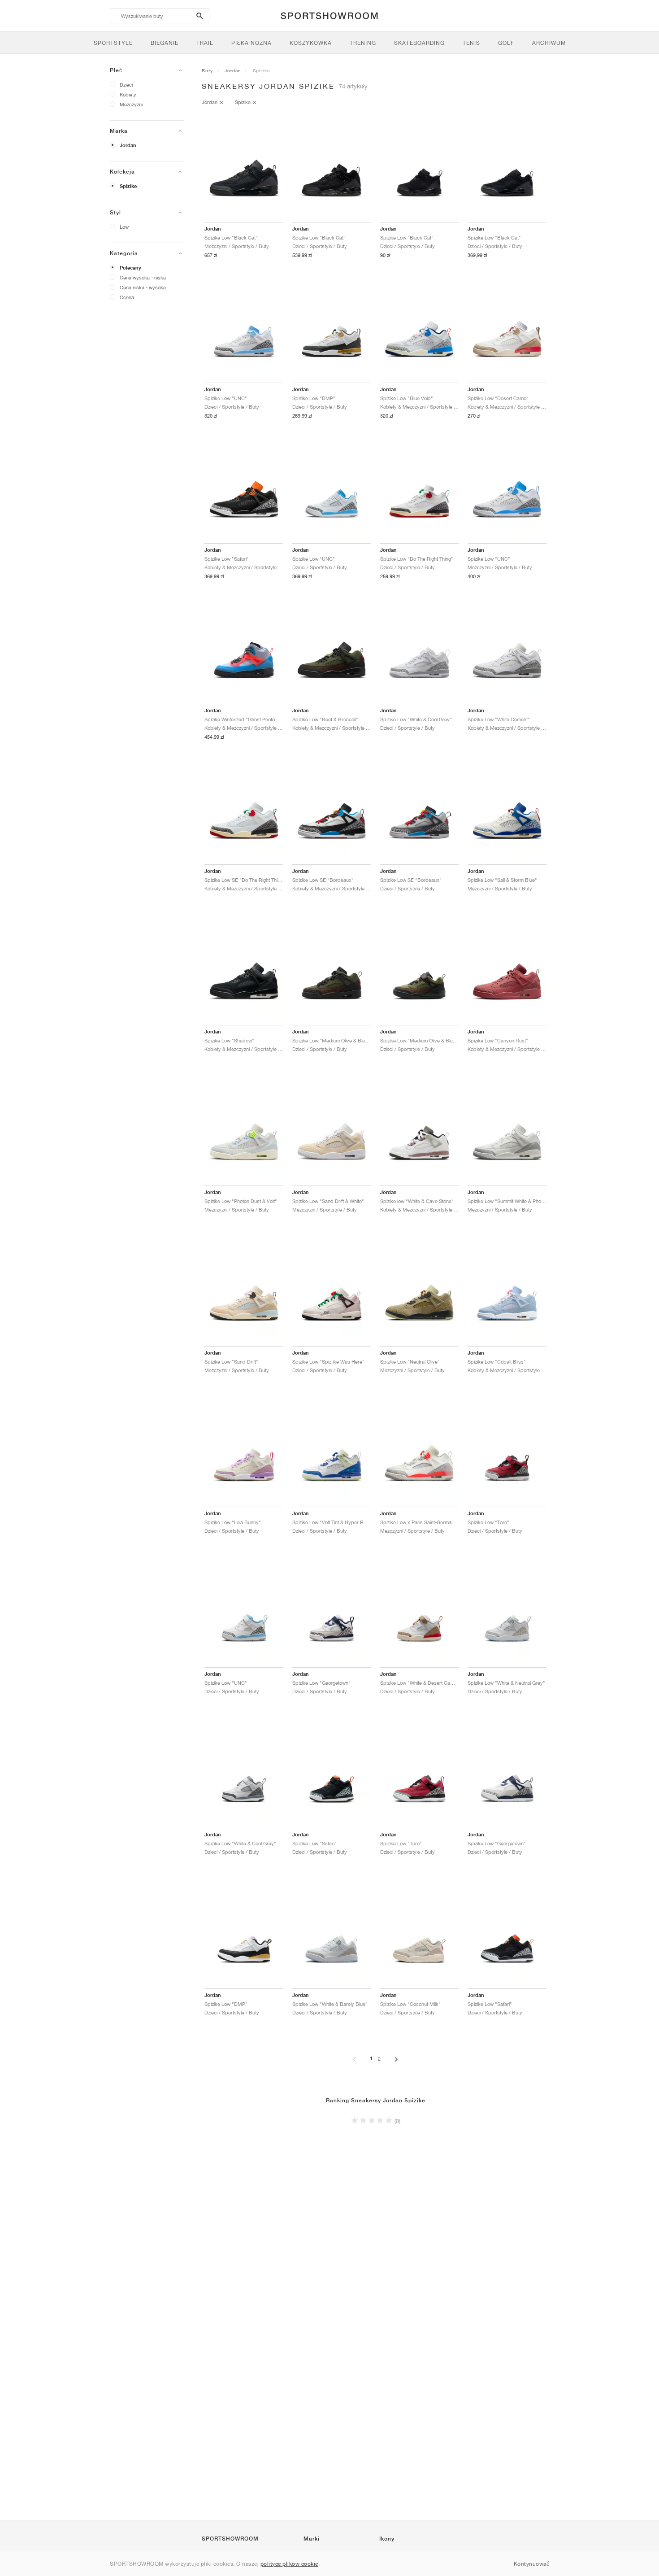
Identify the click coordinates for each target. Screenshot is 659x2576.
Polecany (130, 268)
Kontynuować (532, 2564)
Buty (207, 70)
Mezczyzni (131, 104)
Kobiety (128, 94)
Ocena (127, 297)
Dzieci (126, 85)
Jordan (128, 145)
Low (124, 227)
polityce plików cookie (289, 2564)
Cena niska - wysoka (143, 287)
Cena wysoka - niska (143, 277)
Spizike (128, 186)
